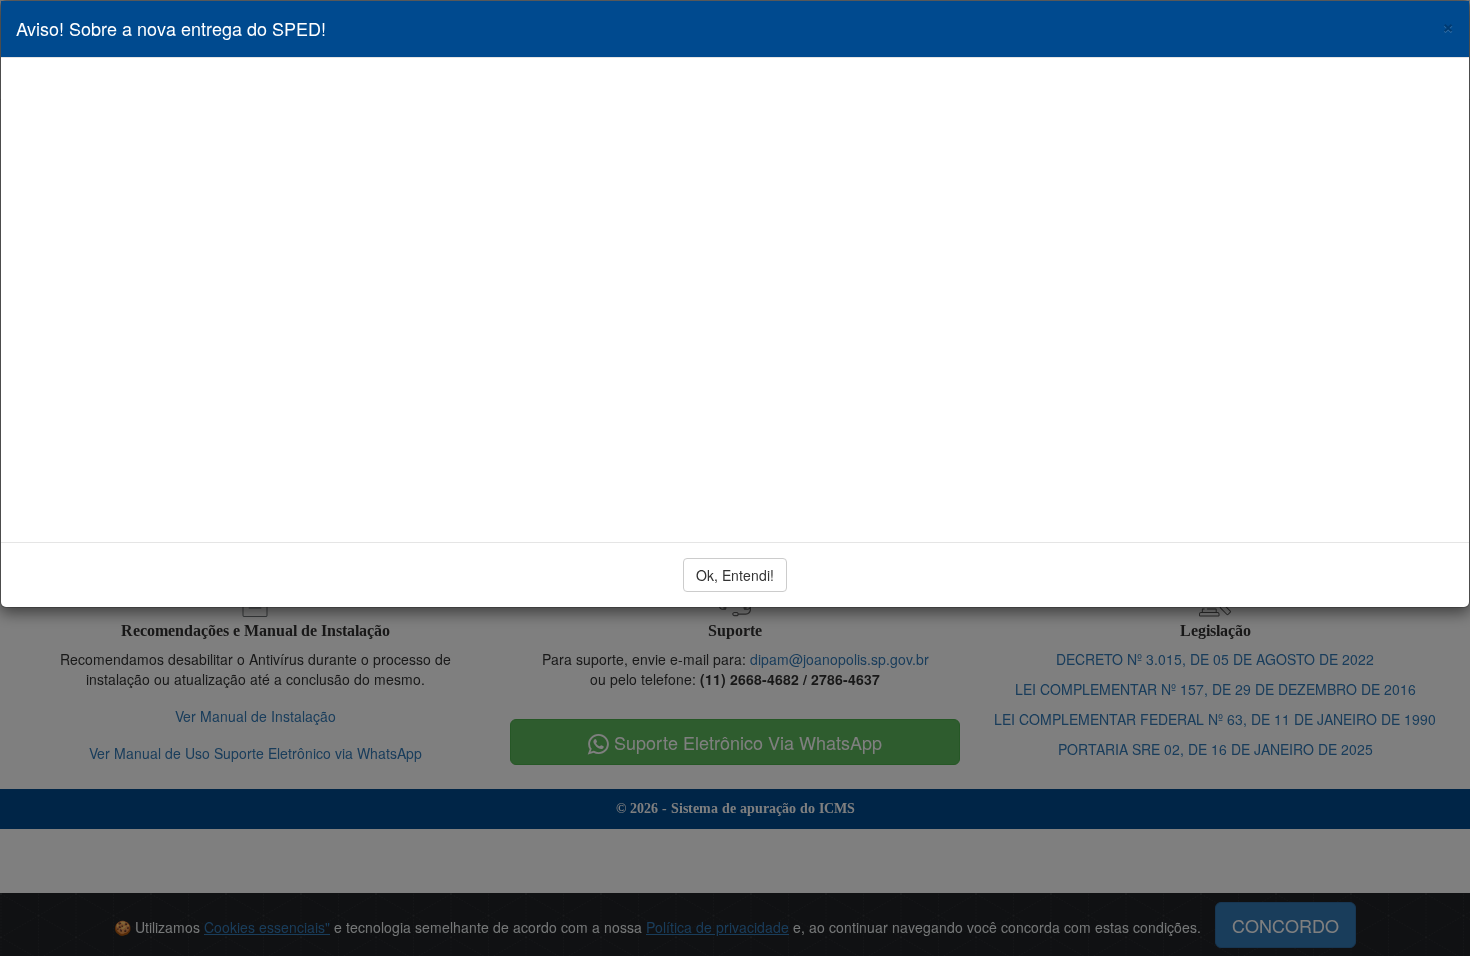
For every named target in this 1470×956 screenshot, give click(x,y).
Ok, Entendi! (735, 575)
